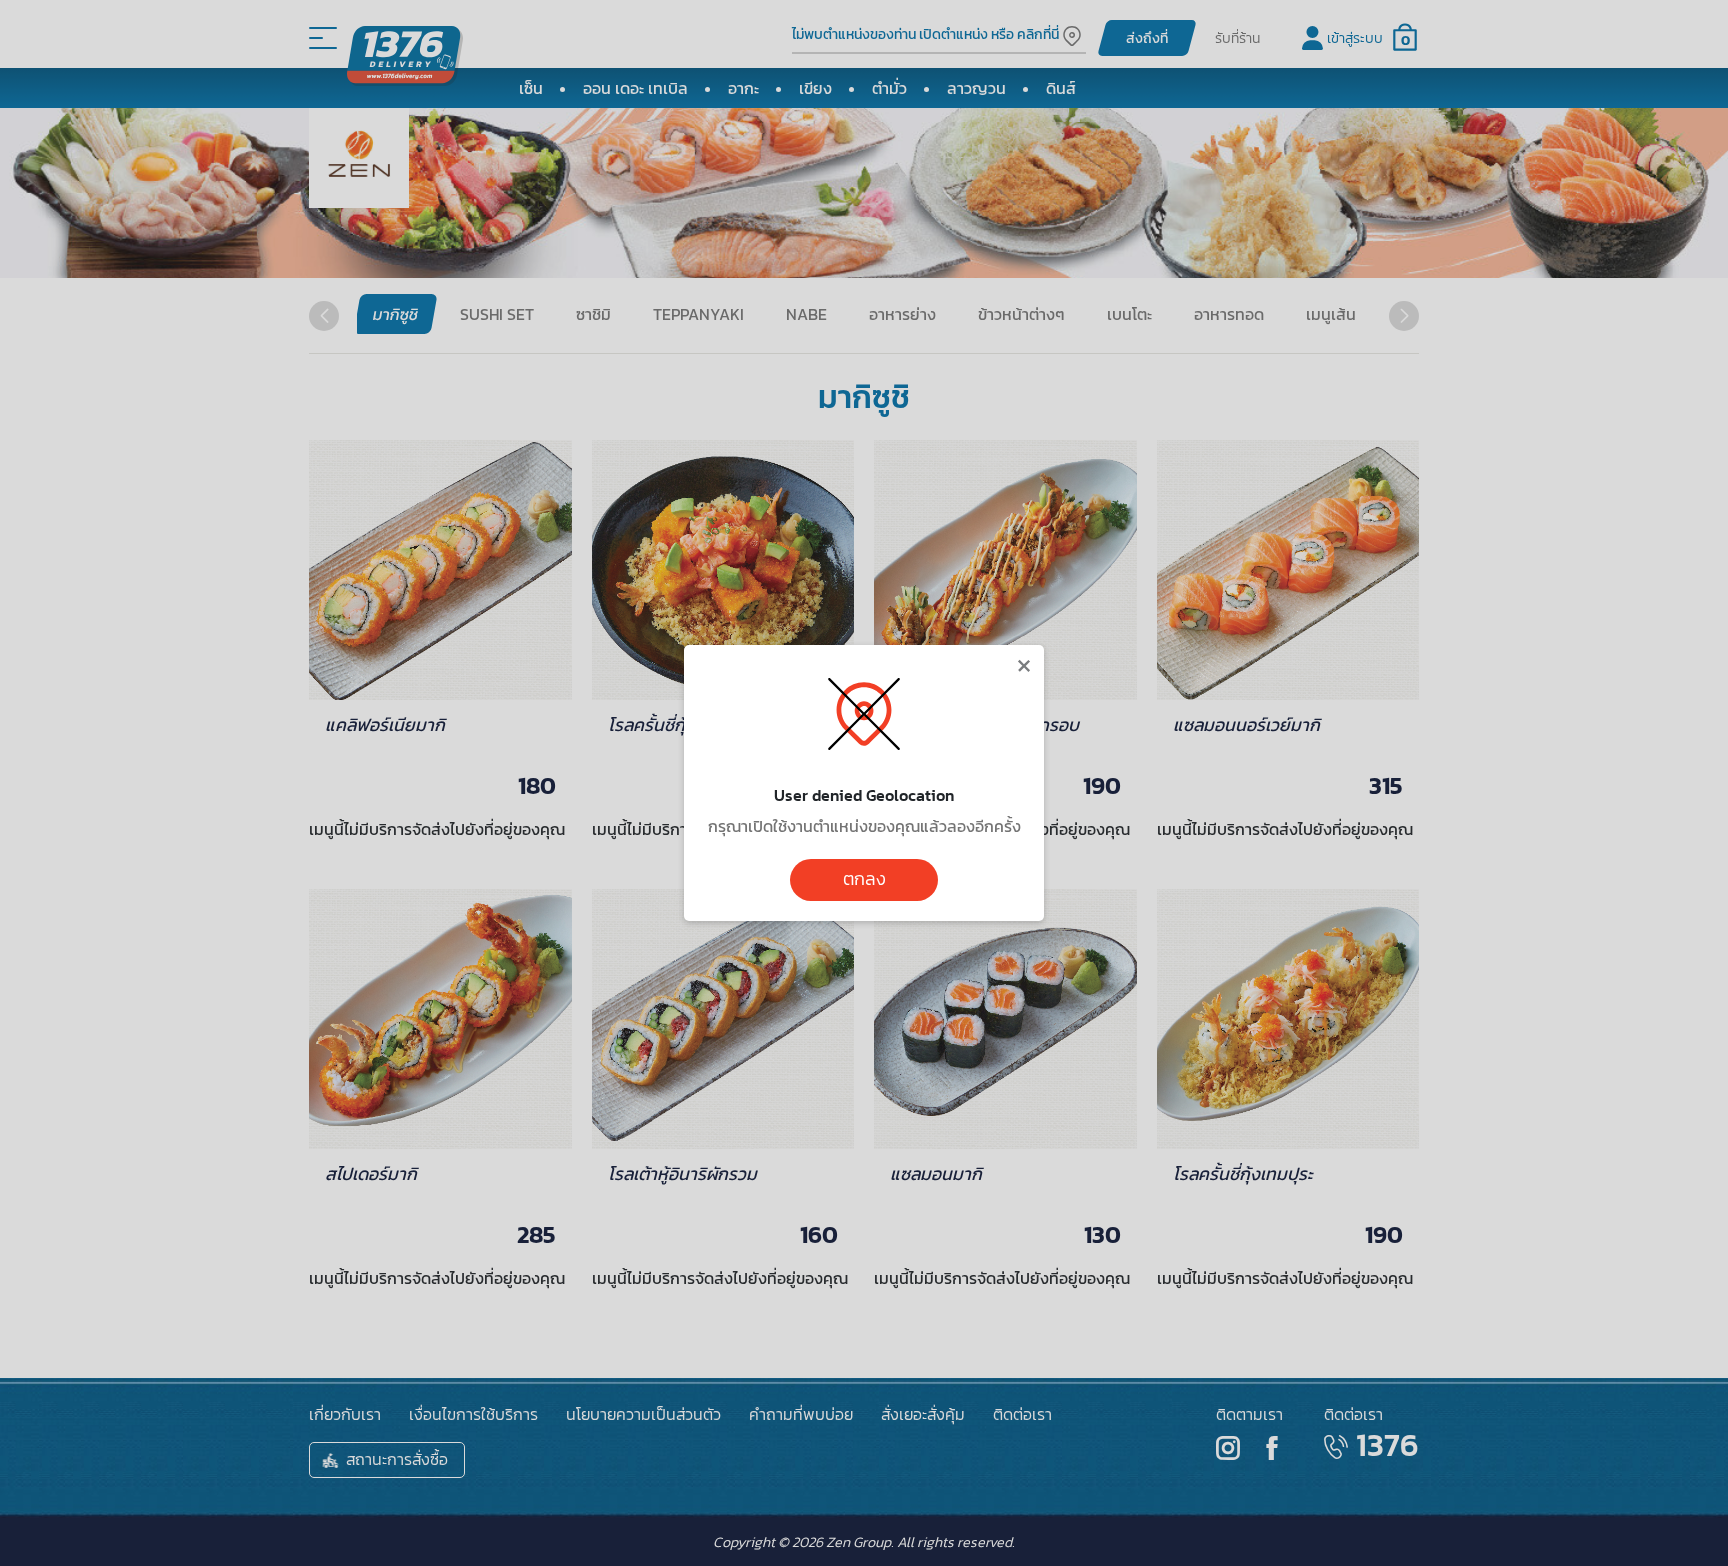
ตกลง (864, 879)
